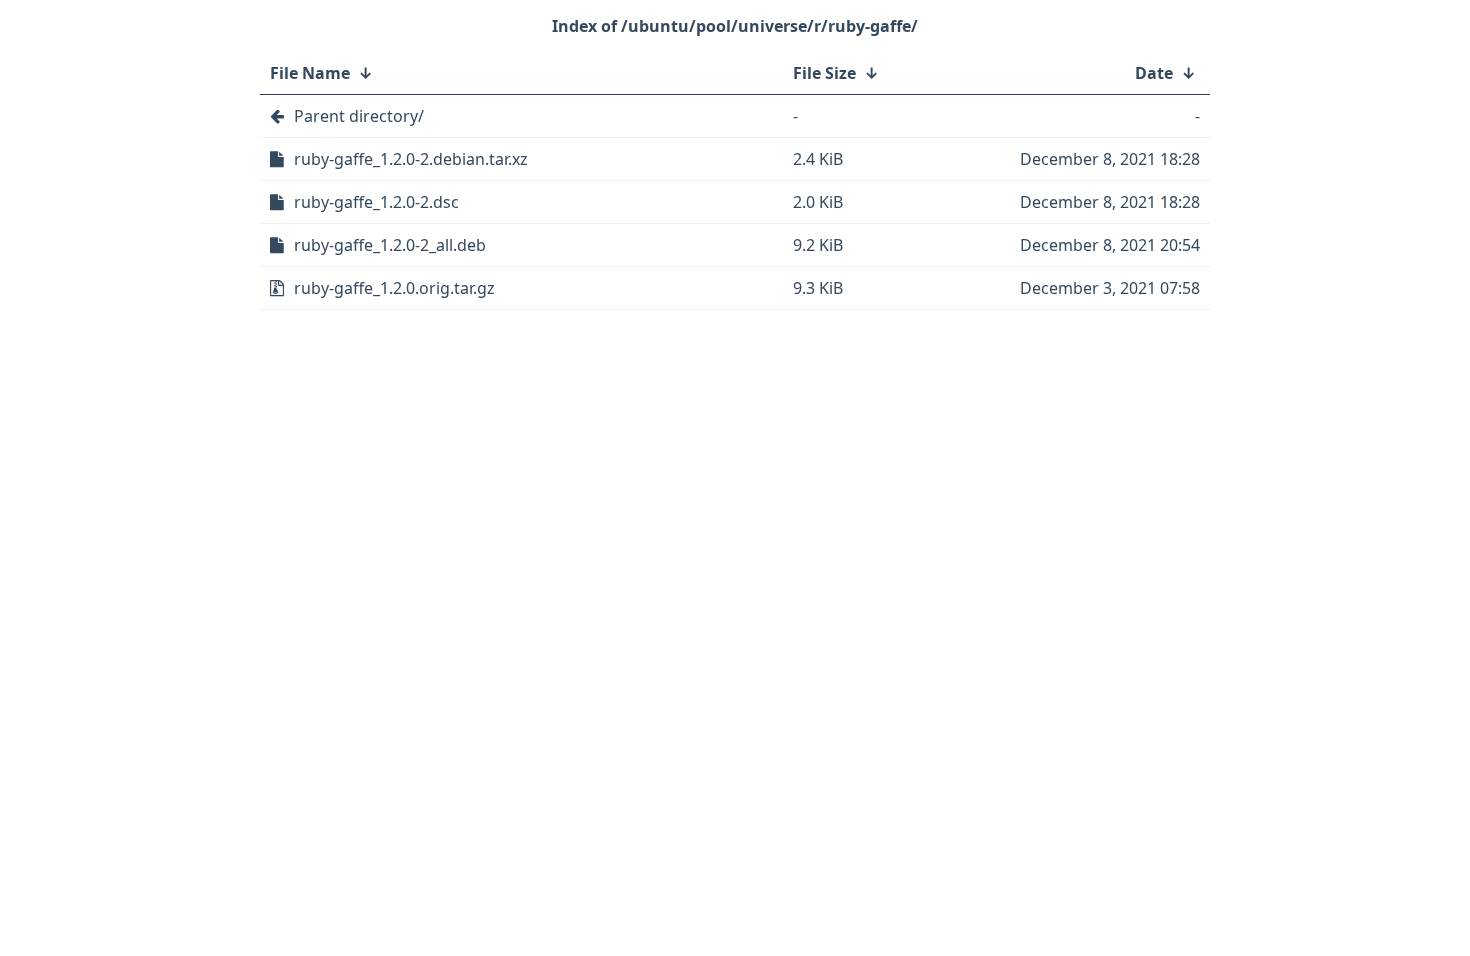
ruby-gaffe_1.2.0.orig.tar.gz (394, 288)
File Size (824, 73)
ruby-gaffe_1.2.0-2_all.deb (390, 245)
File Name (310, 73)
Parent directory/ (359, 116)
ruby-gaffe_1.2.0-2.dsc (376, 202)
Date (1154, 73)
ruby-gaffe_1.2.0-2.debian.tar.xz (411, 159)
